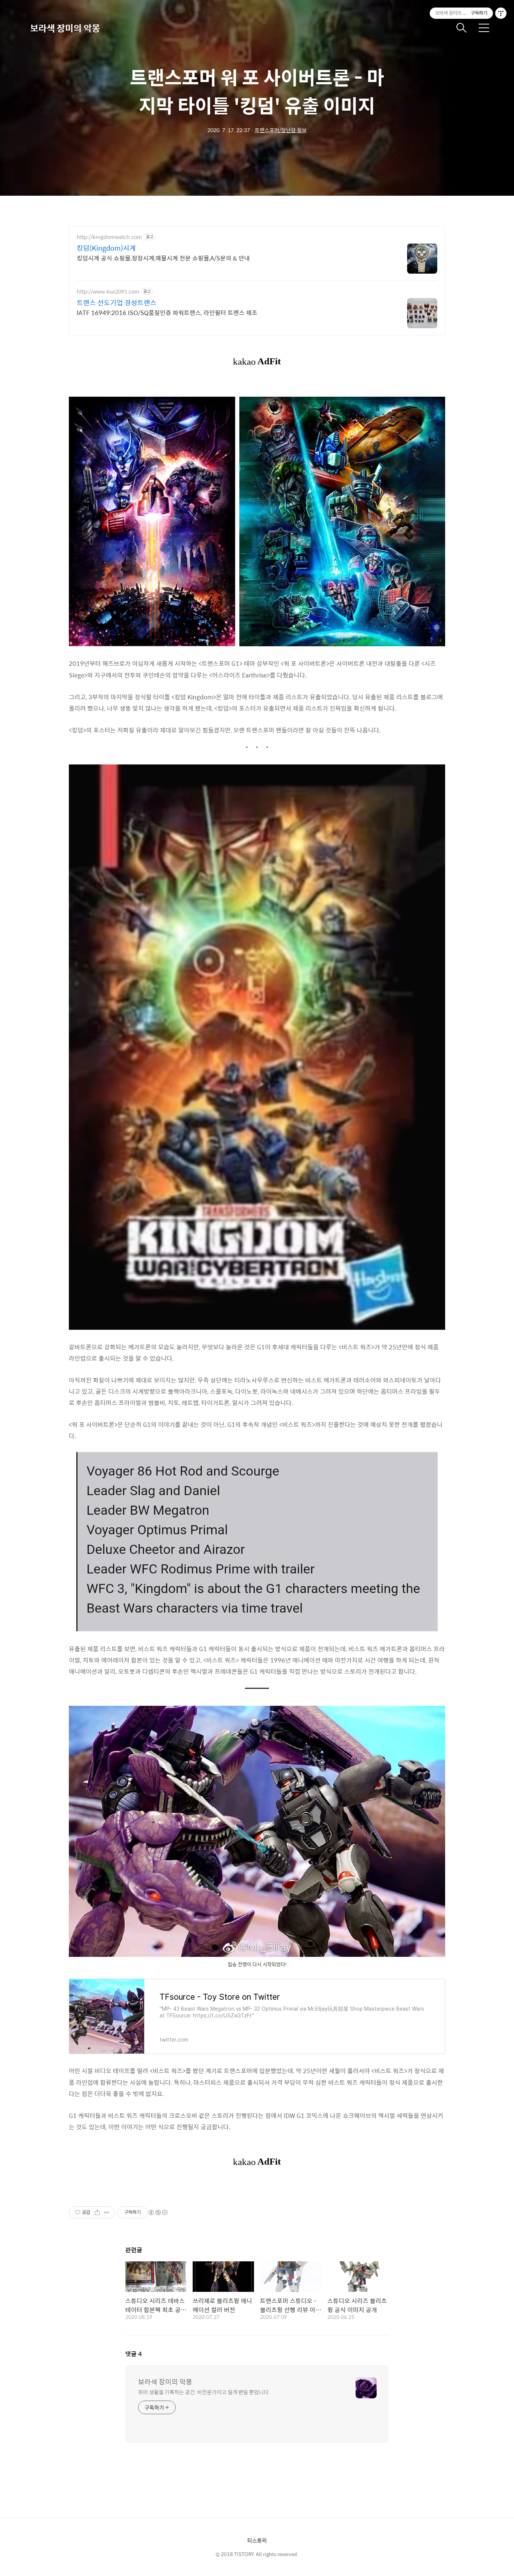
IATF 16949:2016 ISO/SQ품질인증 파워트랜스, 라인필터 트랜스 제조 (167, 312)
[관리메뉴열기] (501, 13)
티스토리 (257, 2540)
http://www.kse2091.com (108, 292)
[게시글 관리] (107, 2212)
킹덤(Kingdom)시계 (106, 248)
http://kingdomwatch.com (109, 237)
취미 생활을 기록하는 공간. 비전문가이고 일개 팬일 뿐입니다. (204, 2392)
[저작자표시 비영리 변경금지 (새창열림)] (158, 2212)
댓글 (134, 2354)
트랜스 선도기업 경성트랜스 (117, 303)
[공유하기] (97, 2212)
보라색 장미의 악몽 (65, 28)
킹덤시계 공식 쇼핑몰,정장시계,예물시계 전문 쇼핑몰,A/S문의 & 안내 (163, 258)
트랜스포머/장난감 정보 (281, 130)
